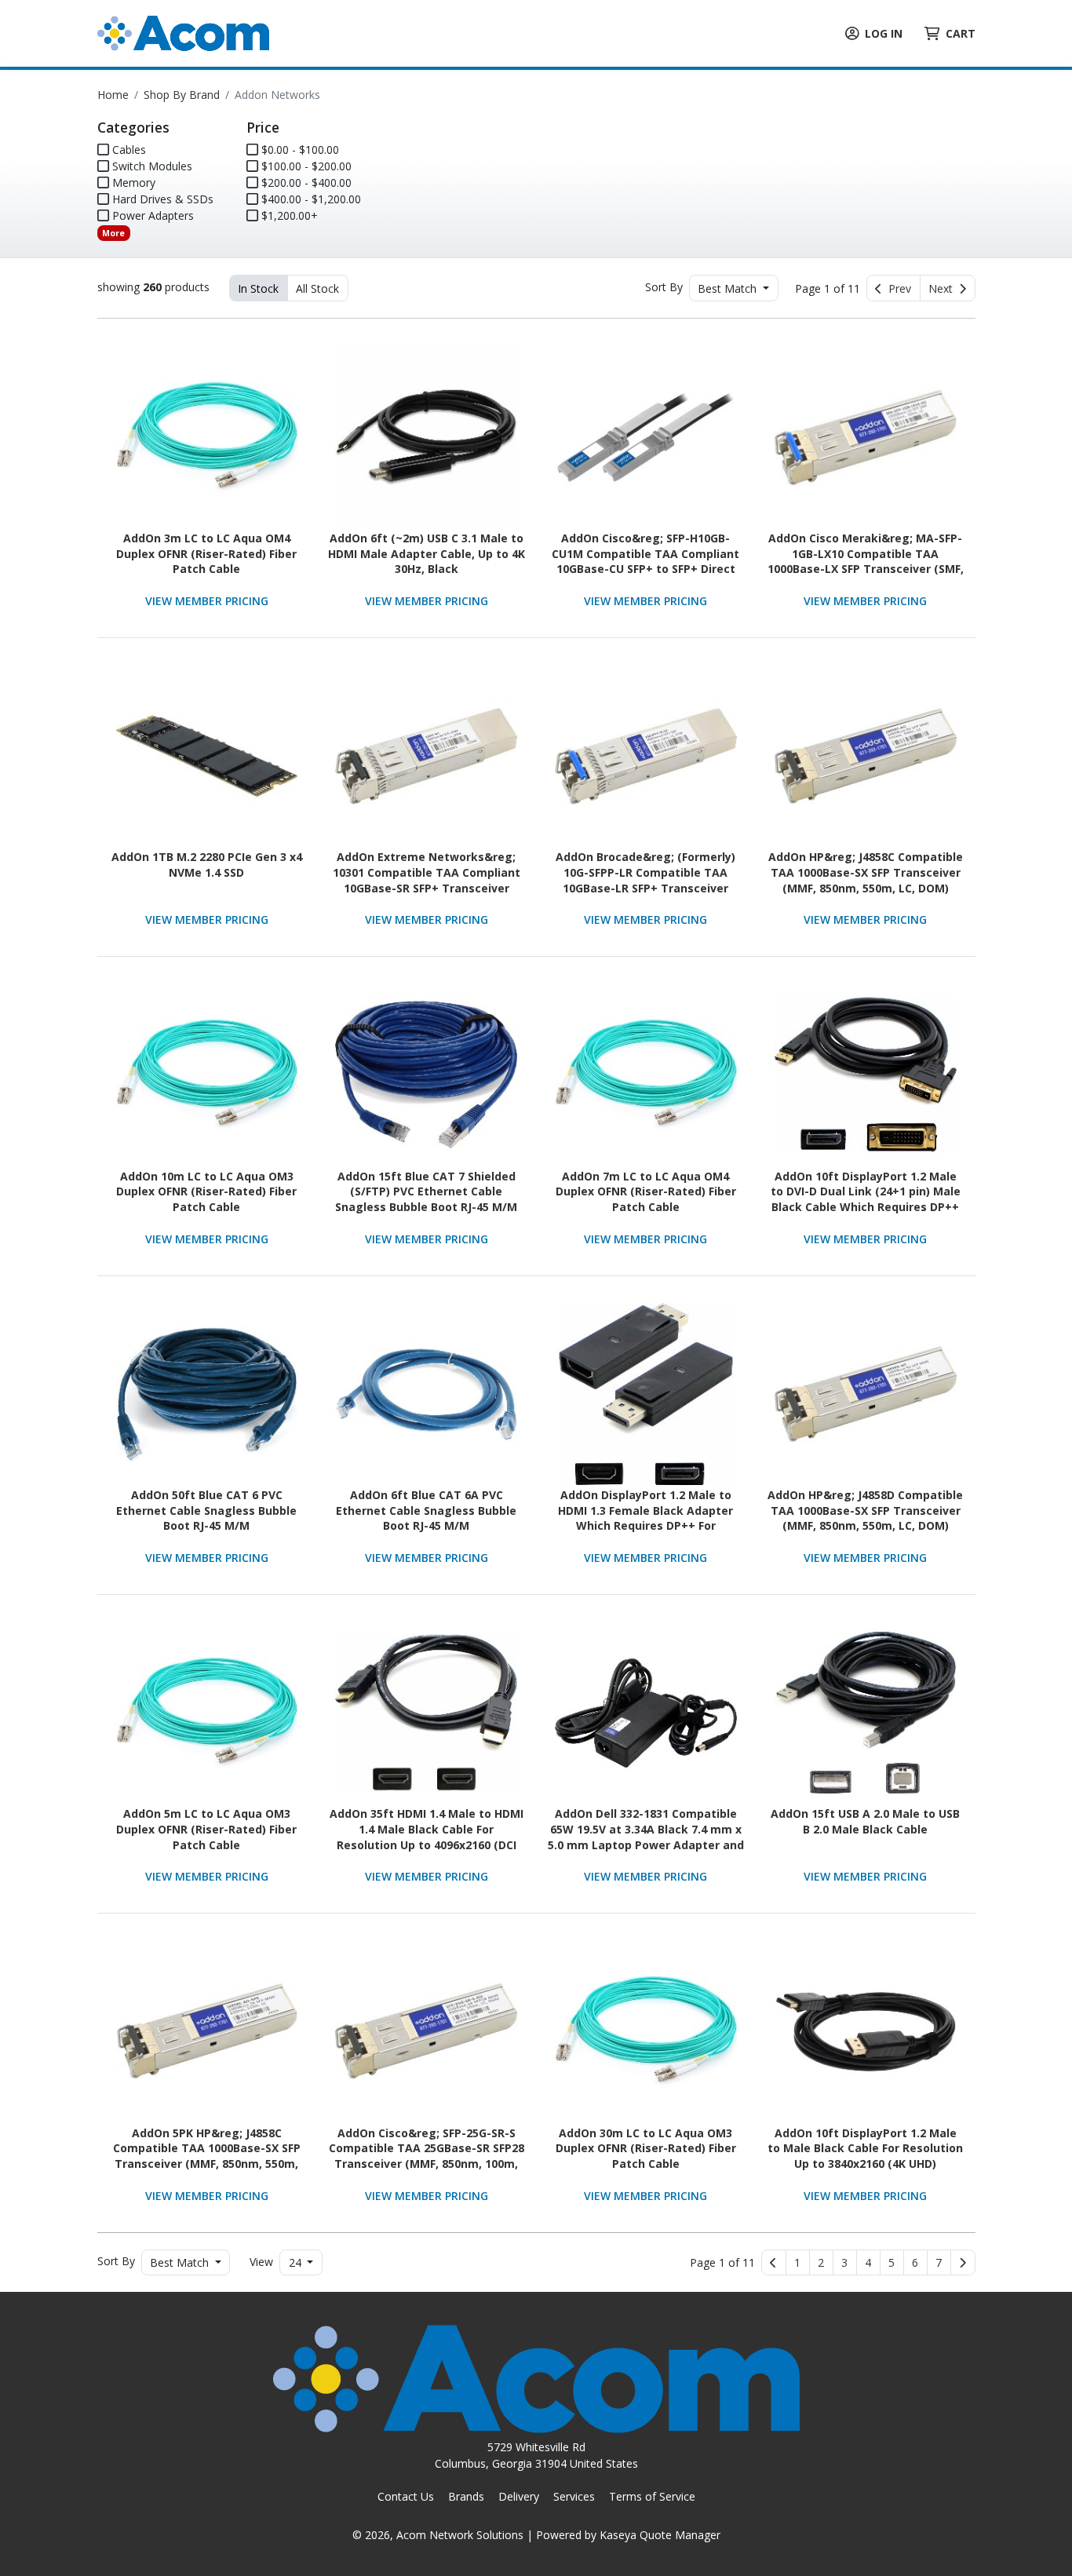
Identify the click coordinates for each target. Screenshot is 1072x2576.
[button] (798, 2263)
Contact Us (406, 2496)
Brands (466, 2496)
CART (961, 33)
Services (574, 2496)
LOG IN (884, 33)
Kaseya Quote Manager (660, 2535)
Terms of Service (652, 2496)
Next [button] (944, 288)
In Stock (258, 288)
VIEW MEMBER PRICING (207, 601)
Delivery (519, 2496)
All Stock (317, 288)
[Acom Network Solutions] (183, 32)
